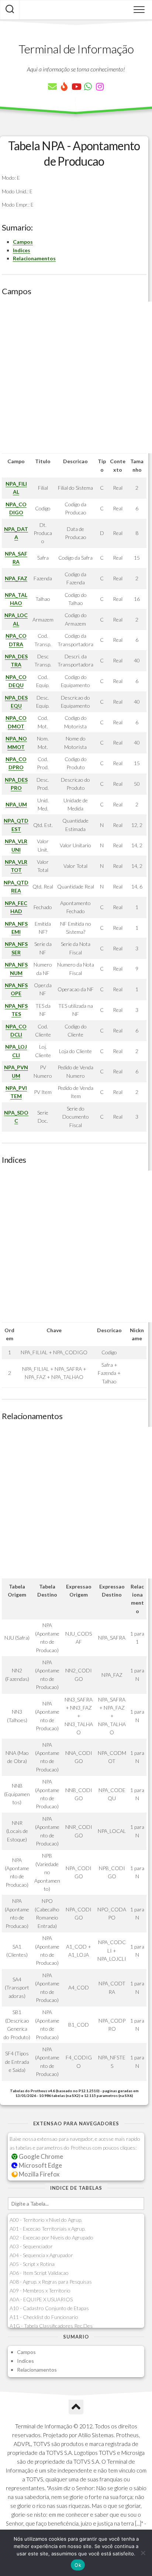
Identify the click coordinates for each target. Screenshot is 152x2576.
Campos (23, 242)
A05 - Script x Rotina (32, 2264)
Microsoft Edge (40, 2165)
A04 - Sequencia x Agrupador (41, 2255)
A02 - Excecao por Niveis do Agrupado (51, 2237)
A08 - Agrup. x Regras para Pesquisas (51, 2282)
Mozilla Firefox (39, 2174)
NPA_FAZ (16, 578)
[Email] (52, 87)
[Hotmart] (64, 87)
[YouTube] (76, 87)
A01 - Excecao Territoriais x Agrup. (48, 2229)
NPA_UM (16, 804)
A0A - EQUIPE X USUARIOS (41, 2299)
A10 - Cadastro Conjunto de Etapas (49, 2308)
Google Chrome (40, 2156)
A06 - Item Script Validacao (39, 2273)
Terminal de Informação (76, 49)
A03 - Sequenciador (31, 2246)
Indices (22, 250)
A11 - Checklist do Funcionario (44, 2317)
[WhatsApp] (88, 87)
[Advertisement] (76, 377)
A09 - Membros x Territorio (40, 2290)
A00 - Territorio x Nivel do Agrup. (46, 2220)
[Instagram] (100, 87)
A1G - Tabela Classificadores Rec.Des (51, 2326)
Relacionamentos (34, 258)
